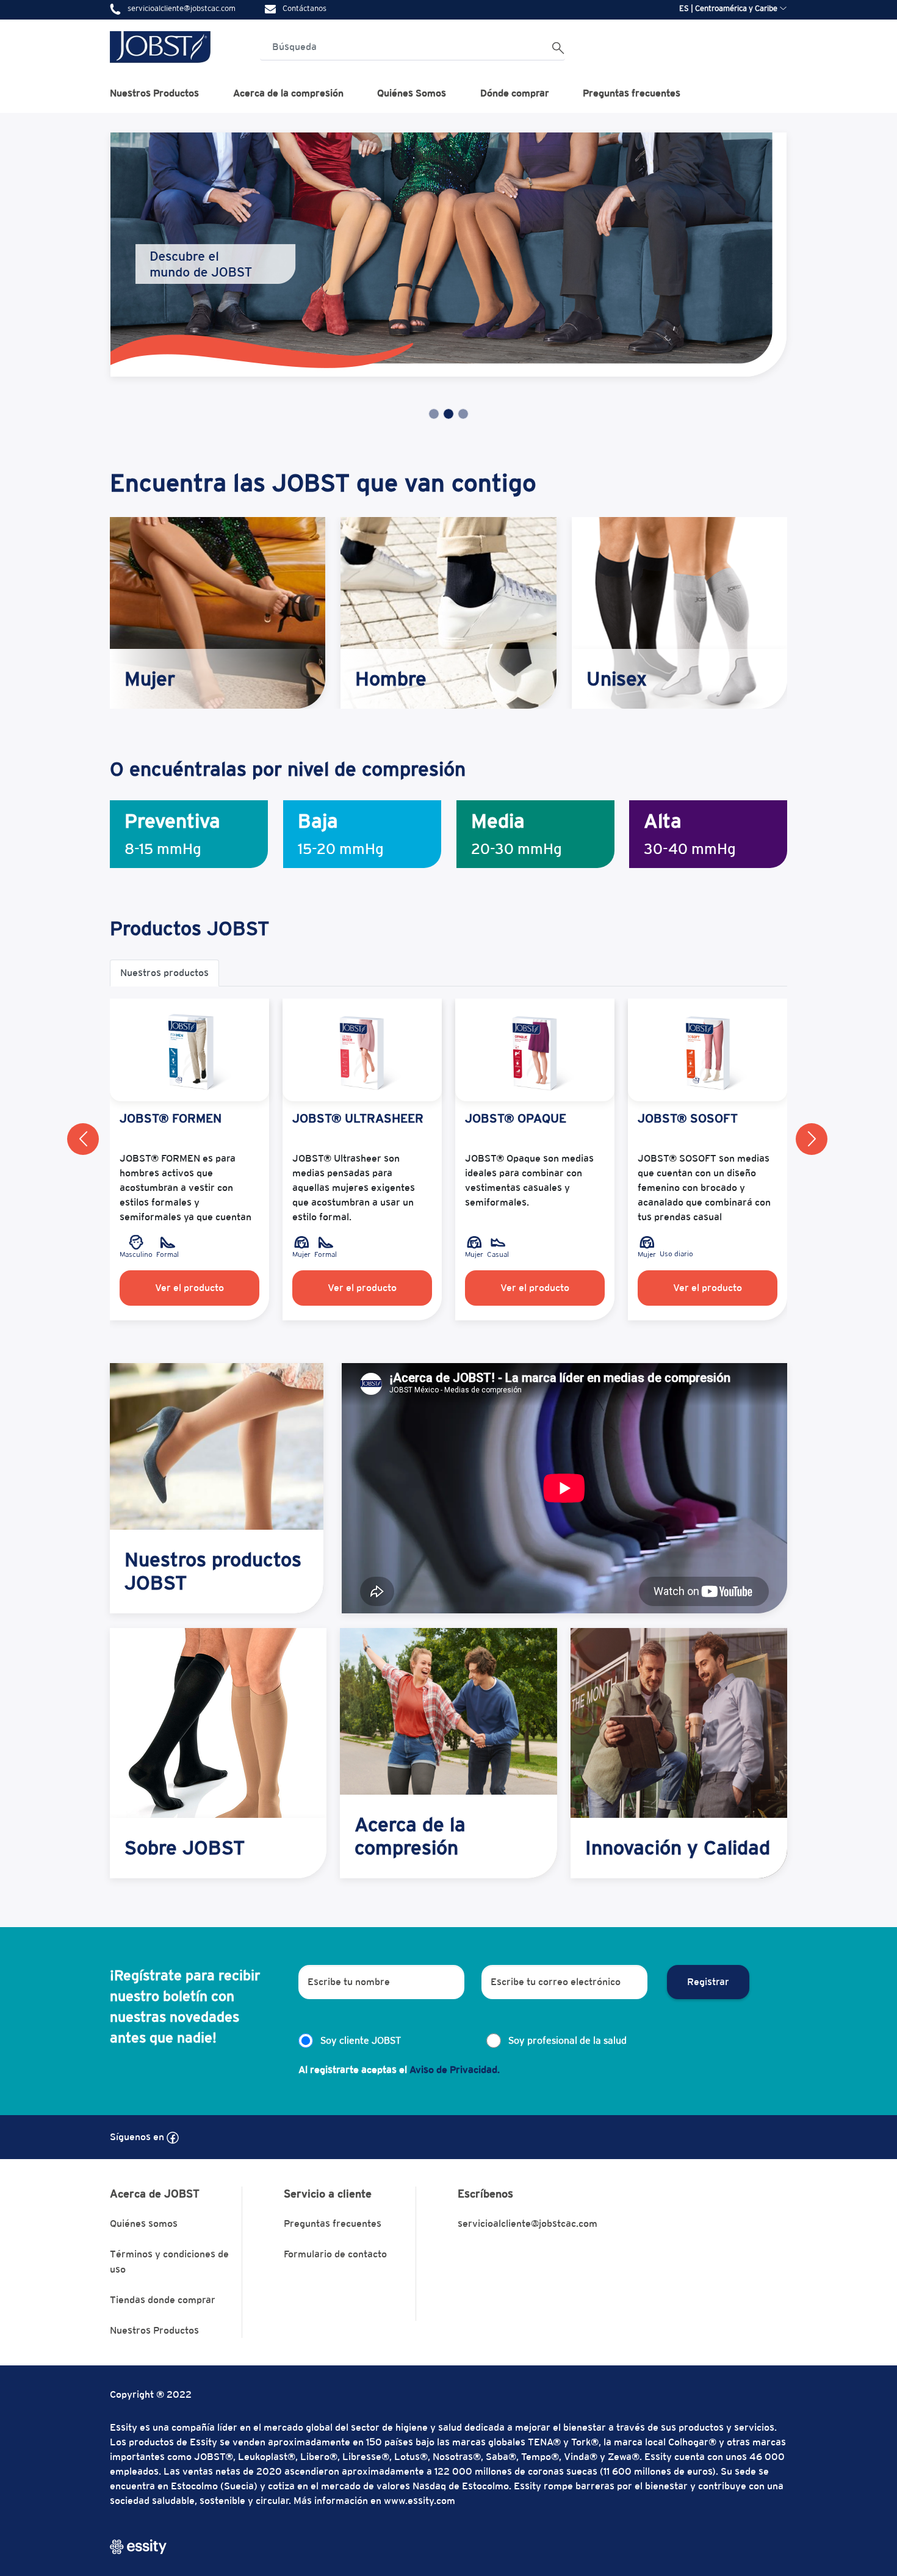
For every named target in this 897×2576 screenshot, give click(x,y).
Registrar (708, 1982)
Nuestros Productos (154, 2330)
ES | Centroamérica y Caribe (728, 8)
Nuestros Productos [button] (154, 93)
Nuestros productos (164, 973)
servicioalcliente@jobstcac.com (528, 2223)
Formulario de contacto (335, 2254)
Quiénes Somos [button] (412, 93)
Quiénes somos (144, 2223)
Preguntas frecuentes (632, 93)
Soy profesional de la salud (567, 2040)
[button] (83, 1139)
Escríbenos (485, 2194)
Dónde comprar (515, 93)
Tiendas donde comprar (163, 2300)
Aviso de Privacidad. (455, 2070)
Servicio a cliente (328, 2194)
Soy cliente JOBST (361, 2040)
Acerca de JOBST (155, 2194)
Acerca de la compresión (288, 93)
